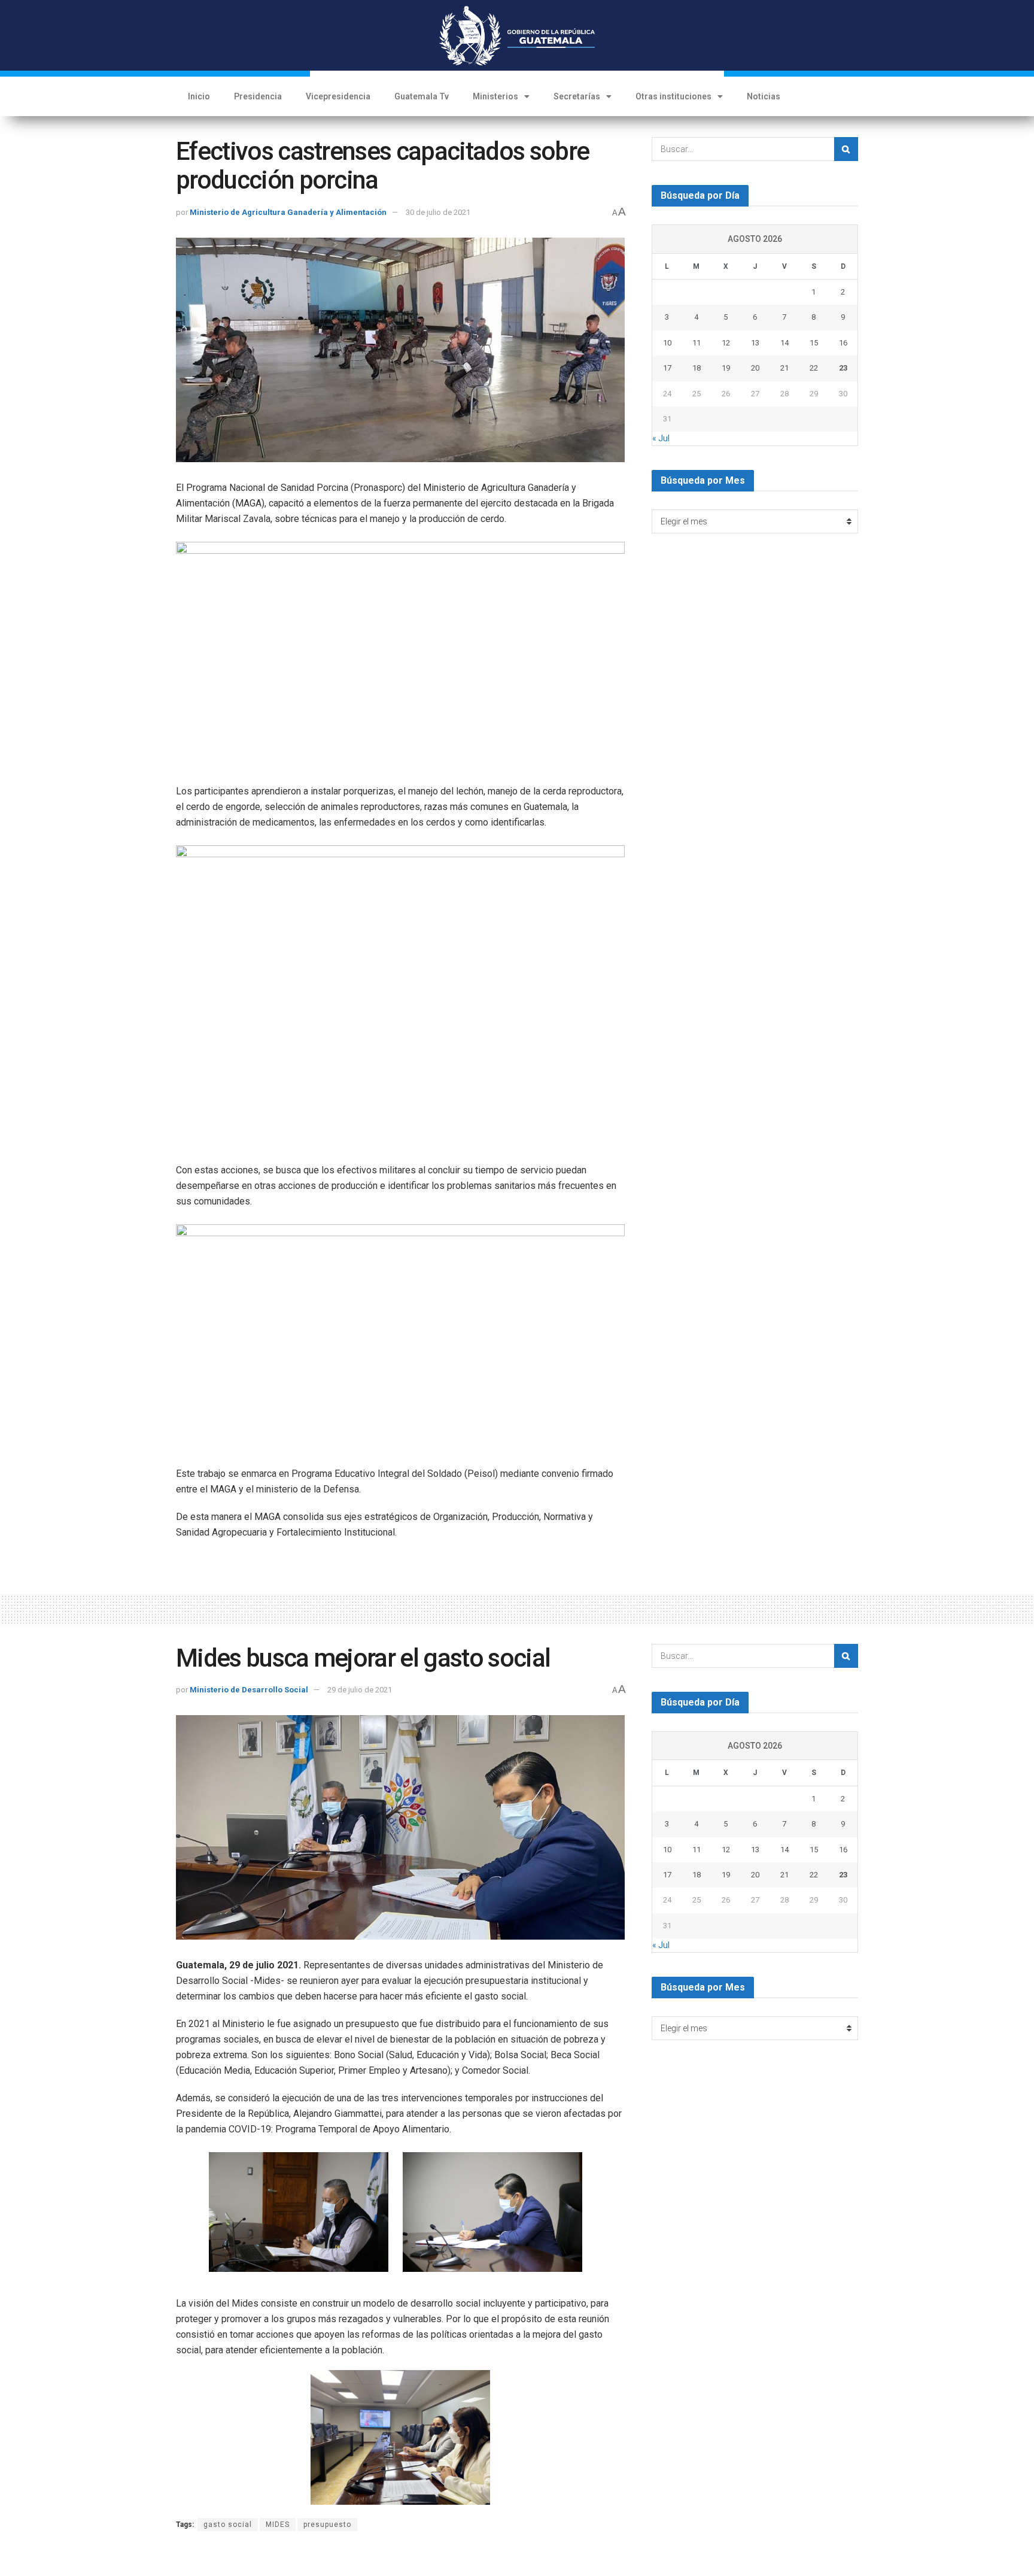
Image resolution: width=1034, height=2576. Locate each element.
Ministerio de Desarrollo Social (249, 1690)
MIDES (278, 2525)
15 (814, 343)
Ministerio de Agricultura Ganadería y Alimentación (288, 212)
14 (784, 343)
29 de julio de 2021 (360, 1690)
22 (814, 368)
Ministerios (495, 96)
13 (755, 343)
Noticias (764, 96)
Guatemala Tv (422, 96)
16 (843, 343)
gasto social (228, 2525)
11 (697, 343)
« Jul (661, 438)
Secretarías (577, 96)
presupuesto (327, 2525)
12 (726, 343)
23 (843, 368)
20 (755, 368)
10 (667, 343)
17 (667, 368)
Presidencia (258, 96)
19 (726, 368)
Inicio (199, 96)
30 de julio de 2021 (438, 212)
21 (784, 368)
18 (697, 368)
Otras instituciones (673, 96)
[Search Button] (846, 149)
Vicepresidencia (338, 96)
